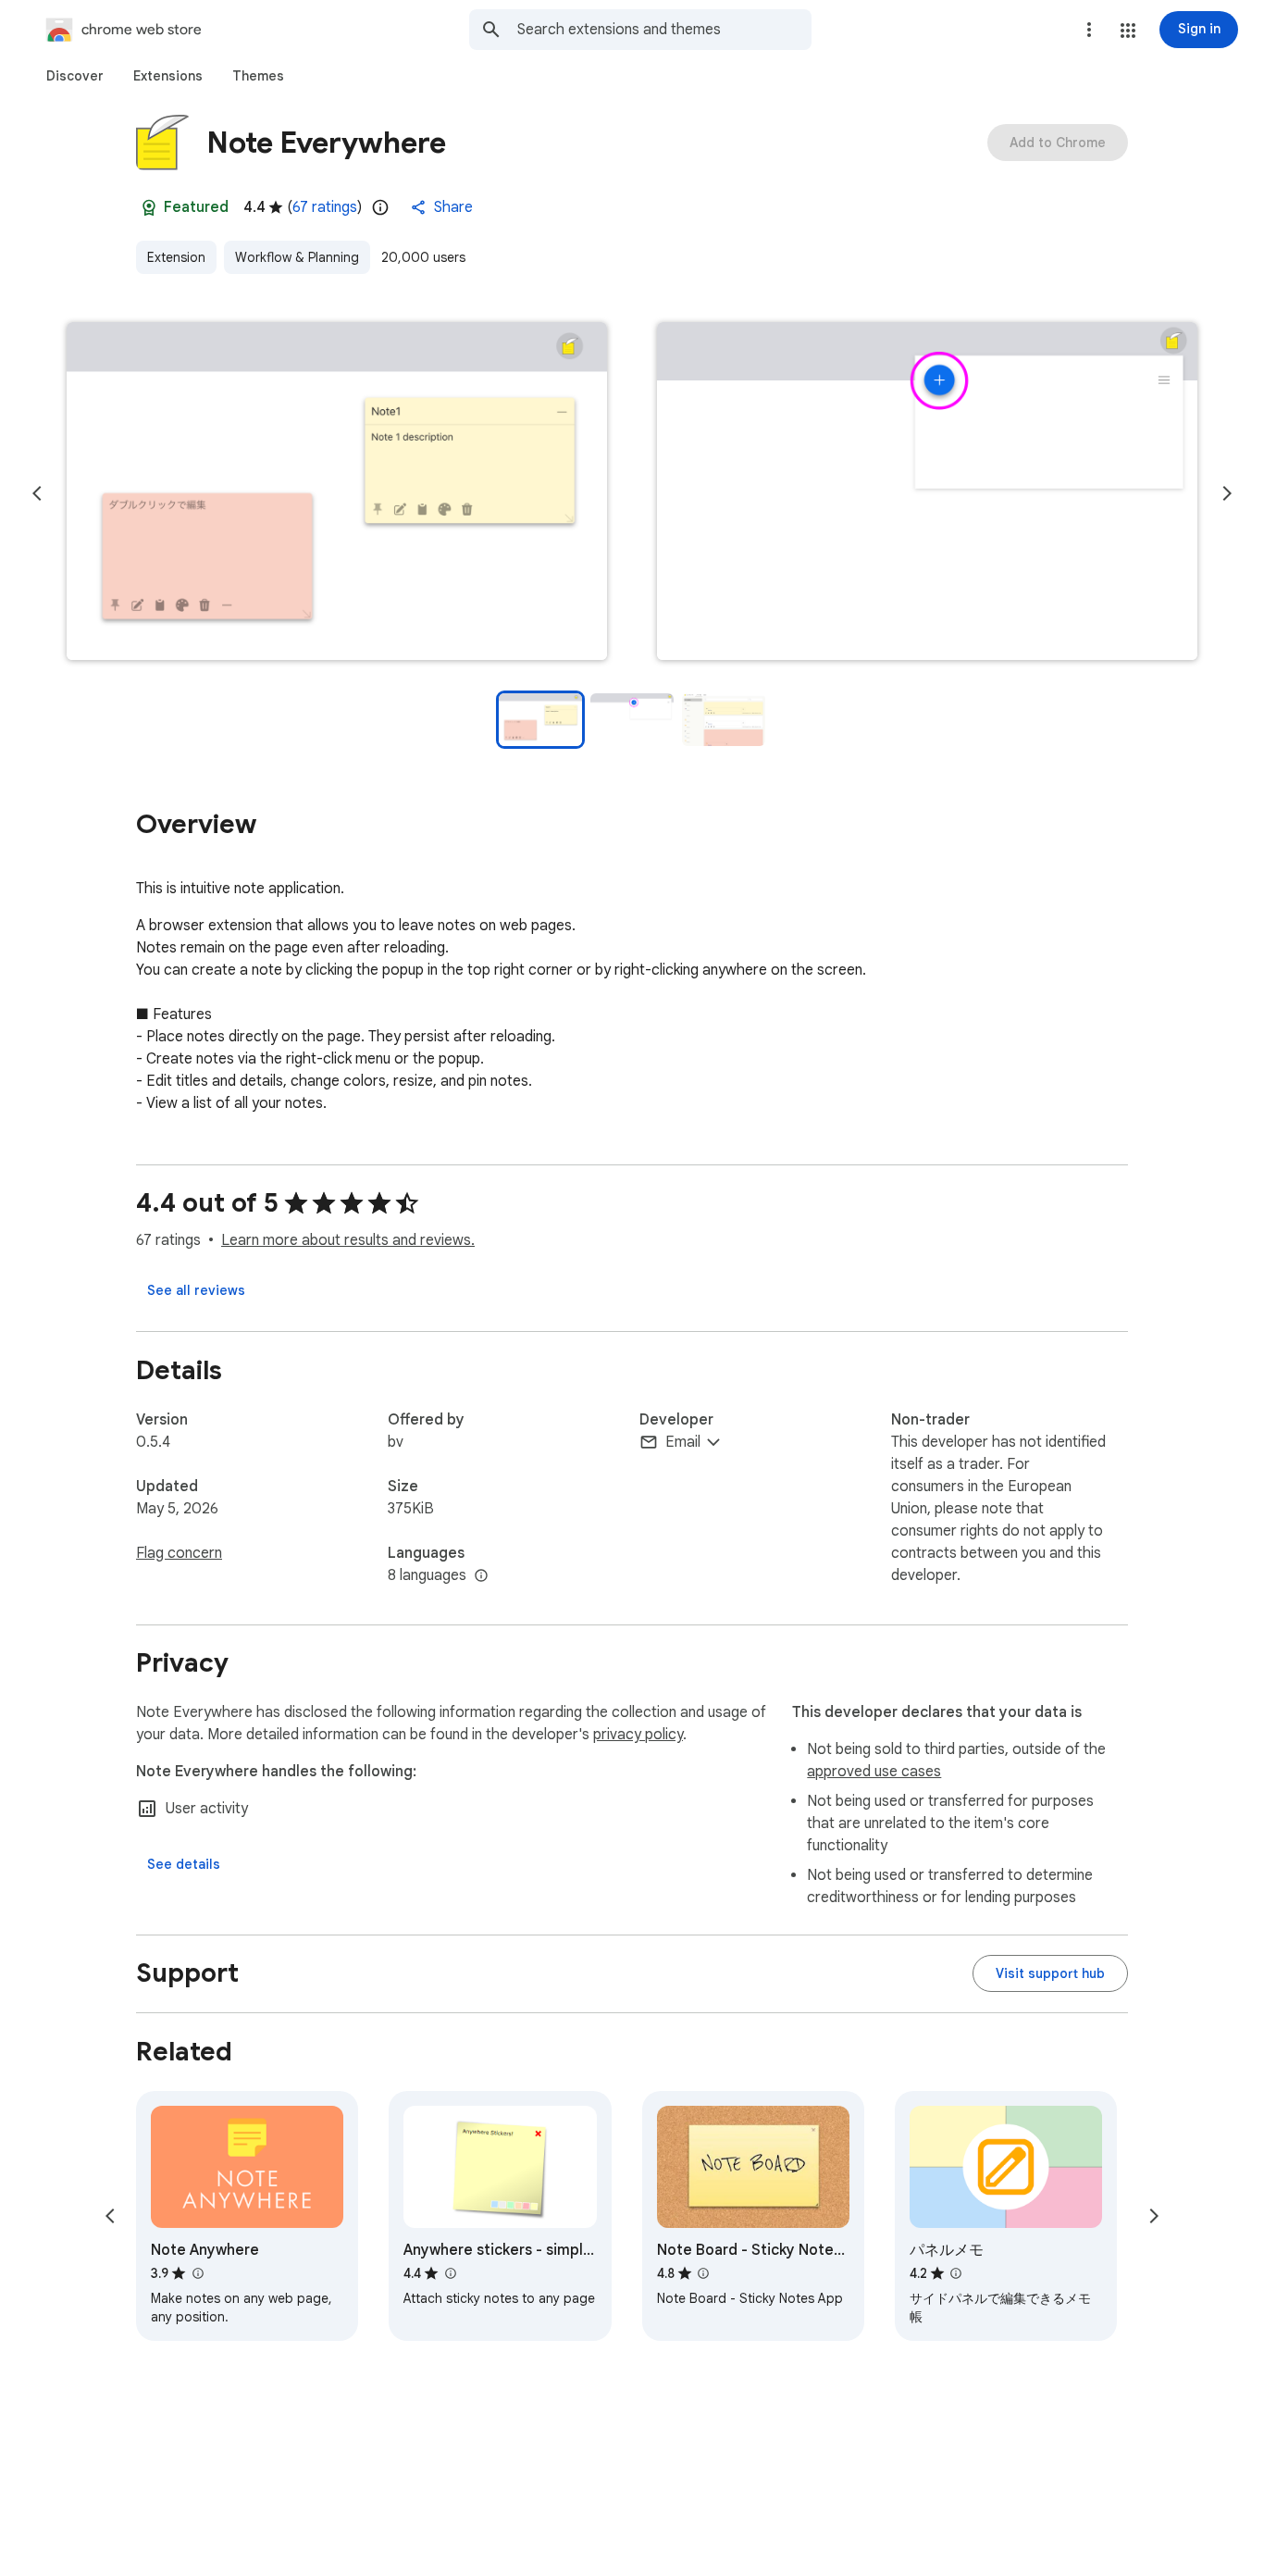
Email (683, 1442)
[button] (1128, 31)
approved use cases (874, 1772)
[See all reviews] (196, 1290)
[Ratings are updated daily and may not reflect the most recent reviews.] (380, 207)
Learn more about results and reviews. (348, 1240)
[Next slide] (1227, 493)
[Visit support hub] (1050, 1973)
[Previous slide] (37, 493)
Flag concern (179, 1553)
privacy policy (638, 1735)
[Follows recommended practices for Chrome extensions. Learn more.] (149, 207)
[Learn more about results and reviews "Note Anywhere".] (197, 2273)
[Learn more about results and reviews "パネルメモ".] (956, 2273)
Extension (176, 257)
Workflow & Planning (297, 257)
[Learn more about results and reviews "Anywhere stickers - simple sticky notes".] (450, 2273)
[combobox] (664, 30)
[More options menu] (1089, 30)
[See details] (184, 1864)
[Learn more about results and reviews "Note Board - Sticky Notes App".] (703, 2273)
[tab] (75, 76)
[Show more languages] (481, 1576)
